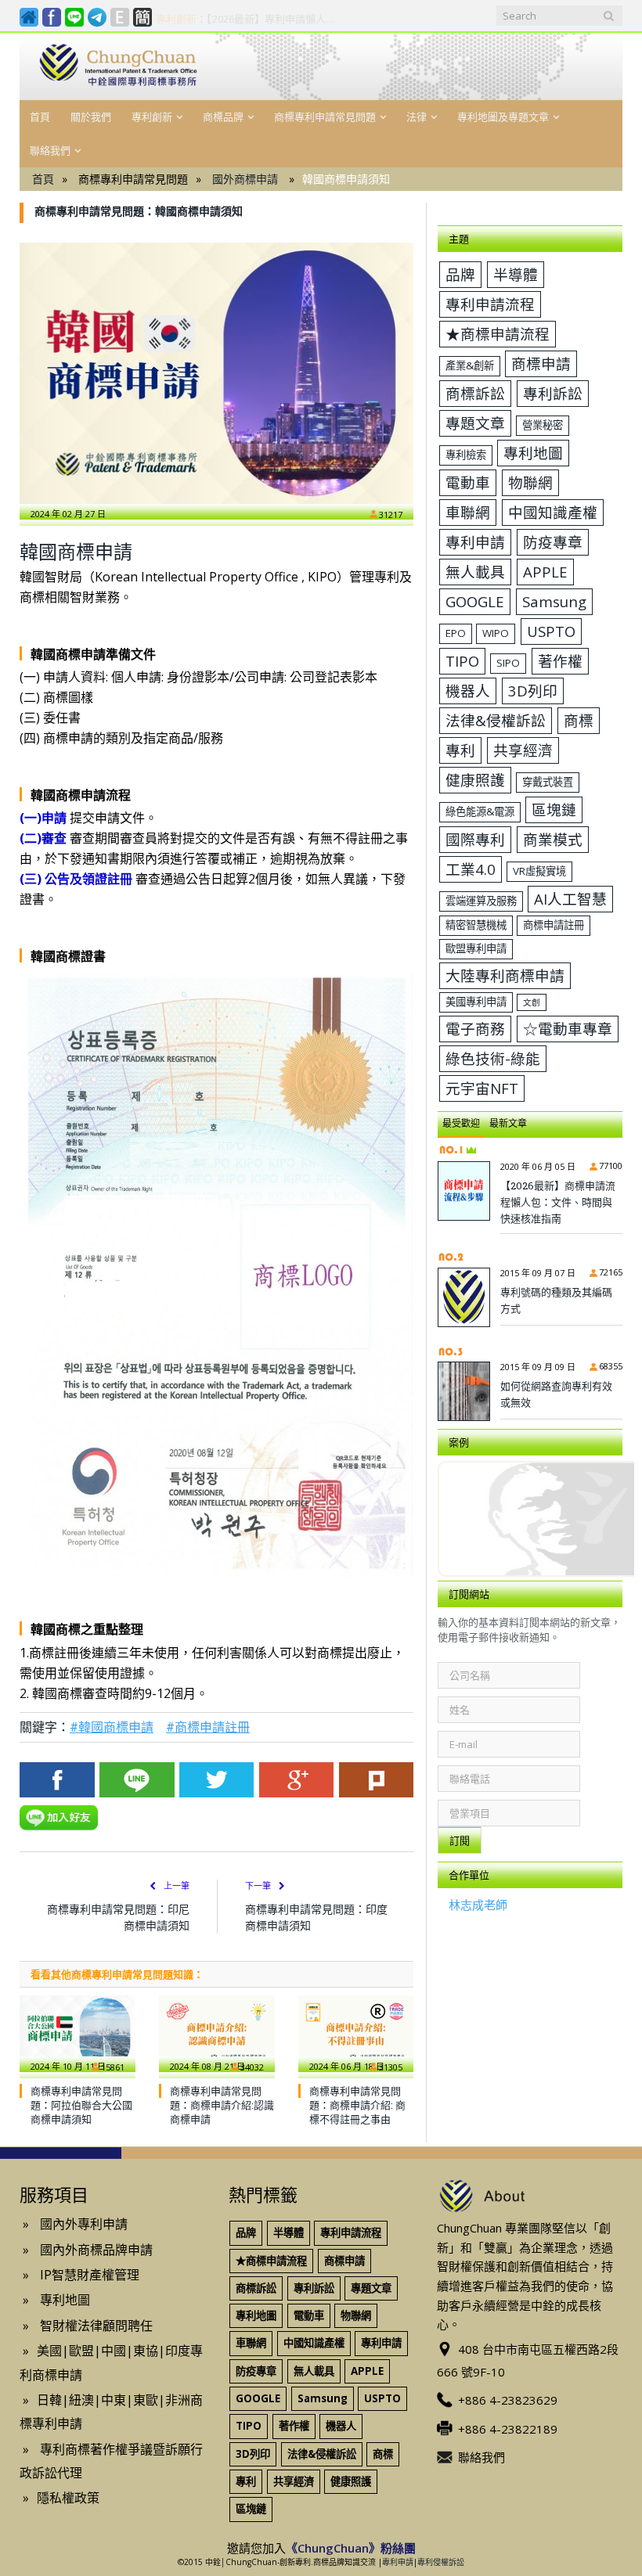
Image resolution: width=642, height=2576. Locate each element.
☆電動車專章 (568, 1029)
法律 (417, 117)
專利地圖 (533, 453)
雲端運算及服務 (481, 901)
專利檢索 (466, 455)
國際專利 (475, 839)
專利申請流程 (490, 304)
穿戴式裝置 (548, 782)
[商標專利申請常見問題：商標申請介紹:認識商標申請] (217, 2034)
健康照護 (475, 780)
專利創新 (152, 117)
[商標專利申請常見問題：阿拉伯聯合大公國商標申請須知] (78, 2034)
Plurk (377, 1780)
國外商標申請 (245, 179)
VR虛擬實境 (539, 871)
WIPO (496, 633)
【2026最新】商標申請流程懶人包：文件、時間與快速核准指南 (558, 1202)
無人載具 (475, 572)
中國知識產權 (553, 512)
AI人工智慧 (570, 899)
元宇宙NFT (482, 1088)
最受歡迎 (461, 1123)
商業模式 (553, 839)
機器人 (468, 691)
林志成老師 (478, 1905)
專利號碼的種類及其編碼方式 (556, 1300)
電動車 (468, 482)
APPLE (545, 572)
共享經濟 (523, 750)
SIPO (508, 663)
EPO (456, 633)
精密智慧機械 (476, 925)
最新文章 (508, 1123)
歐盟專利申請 (476, 948)
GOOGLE (475, 601)
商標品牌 (223, 117)
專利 (460, 750)
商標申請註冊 (554, 925)
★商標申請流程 (498, 334)
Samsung (554, 601)
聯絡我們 (50, 150)
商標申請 (541, 363)
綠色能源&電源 (480, 811)
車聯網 (468, 512)
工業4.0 (471, 869)
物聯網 (530, 482)
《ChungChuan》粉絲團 (351, 2548)
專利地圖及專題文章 (503, 117)
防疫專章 (553, 542)
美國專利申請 (476, 1002)
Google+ (297, 1780)
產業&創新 (470, 365)
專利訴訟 (553, 393)
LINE (137, 1780)
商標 (579, 720)
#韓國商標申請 (112, 1727)
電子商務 (475, 1029)
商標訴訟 (475, 393)
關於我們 (91, 117)
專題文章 (475, 423)
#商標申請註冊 (208, 1727)
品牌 (460, 274)
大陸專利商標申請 (505, 975)
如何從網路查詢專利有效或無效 (556, 1394)
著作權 (560, 661)
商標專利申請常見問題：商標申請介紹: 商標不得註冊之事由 (357, 2105)
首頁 (40, 117)
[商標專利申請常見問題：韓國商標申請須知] (216, 373)
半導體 (516, 274)
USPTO (551, 631)
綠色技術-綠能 (493, 1058)
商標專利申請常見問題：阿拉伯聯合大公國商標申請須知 (81, 2105)
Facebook (57, 1780)
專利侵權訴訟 (441, 2562)
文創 (532, 1002)
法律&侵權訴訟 (496, 720)
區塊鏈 (554, 809)
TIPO (462, 661)
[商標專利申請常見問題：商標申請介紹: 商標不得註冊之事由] (356, 2034)
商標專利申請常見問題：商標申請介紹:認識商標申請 (222, 2105)
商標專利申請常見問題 (325, 117)
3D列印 (533, 691)
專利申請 (475, 542)
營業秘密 (543, 425)
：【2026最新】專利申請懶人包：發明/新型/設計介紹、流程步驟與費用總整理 (250, 19)
